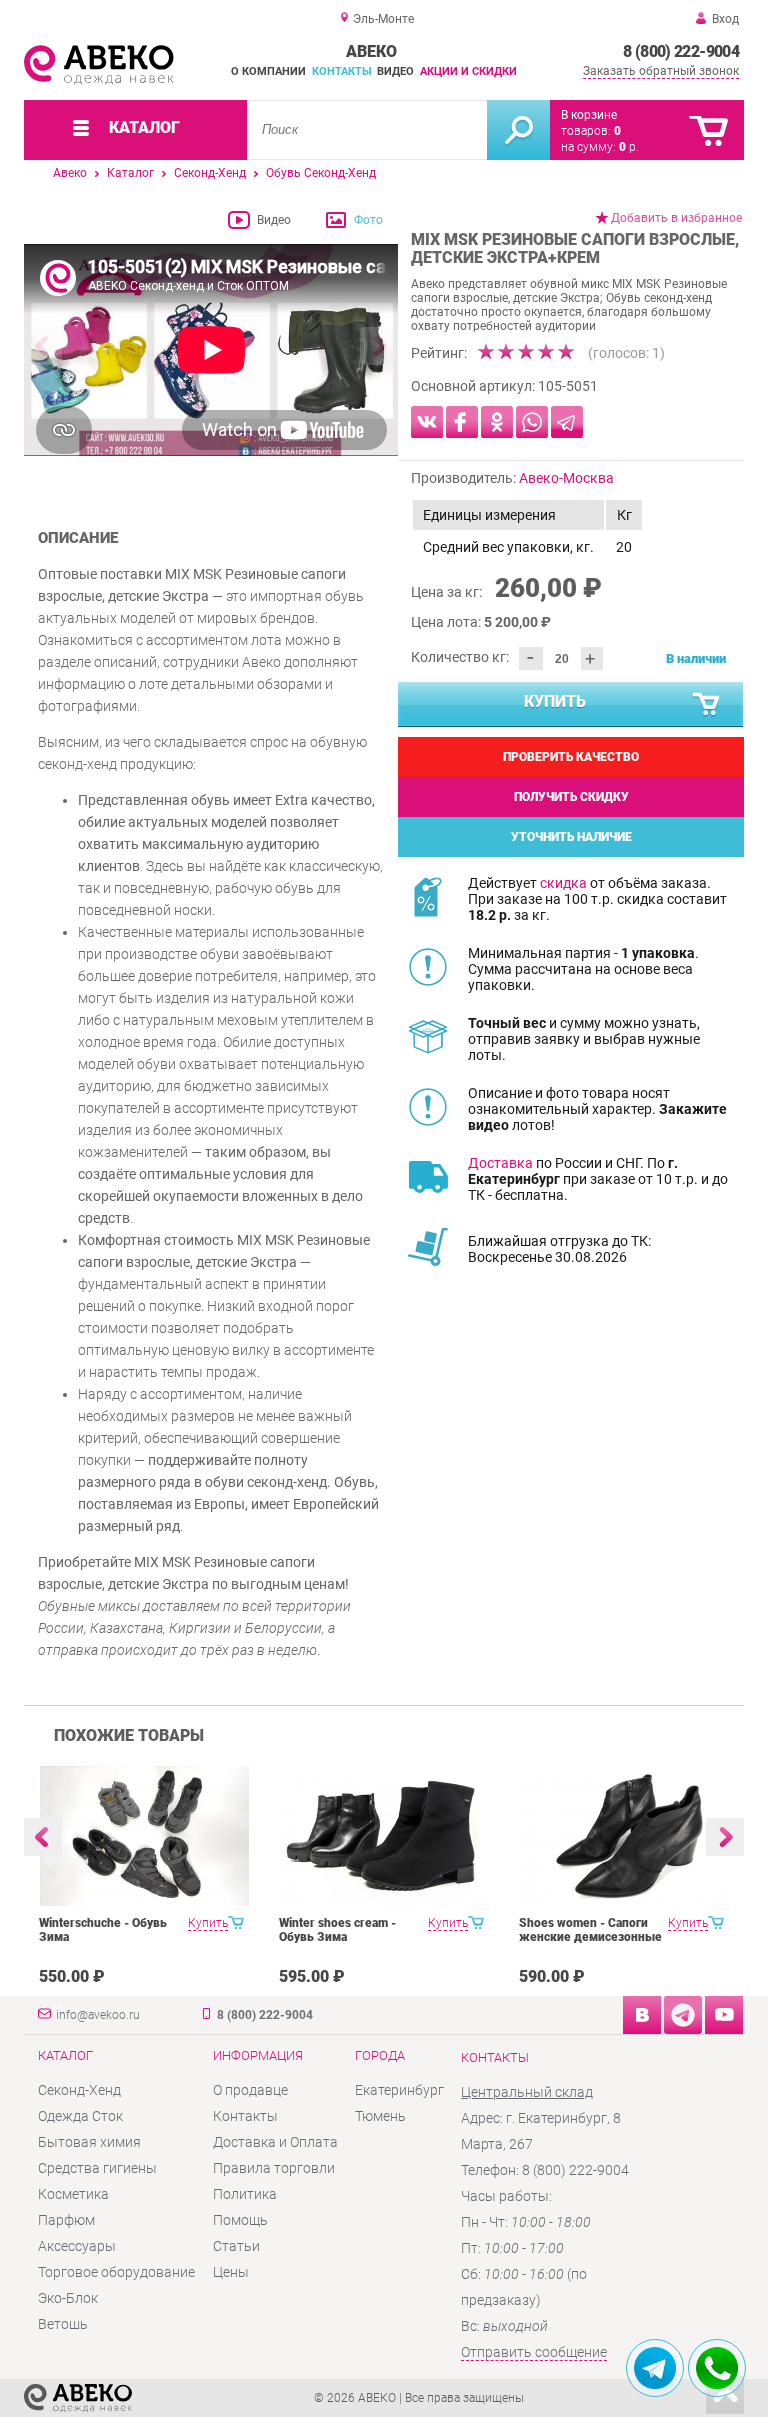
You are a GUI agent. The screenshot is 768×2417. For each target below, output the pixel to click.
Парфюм (66, 2220)
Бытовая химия (89, 2142)
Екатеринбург (399, 2090)
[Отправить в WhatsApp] (532, 422)
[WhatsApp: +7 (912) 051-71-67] (717, 2368)
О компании (268, 71)
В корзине (589, 115)
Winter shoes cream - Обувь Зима (337, 1930)
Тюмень (380, 2116)
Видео (395, 71)
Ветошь (63, 2324)
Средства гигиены (97, 2168)
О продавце (250, 2090)
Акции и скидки (468, 71)
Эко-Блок (68, 2298)
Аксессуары (77, 2246)
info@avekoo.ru (98, 2015)
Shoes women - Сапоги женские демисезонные (590, 1930)
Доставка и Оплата (275, 2142)
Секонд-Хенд (210, 173)
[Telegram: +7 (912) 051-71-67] (655, 2368)
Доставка (500, 1163)
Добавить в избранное (676, 218)
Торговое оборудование (116, 2272)
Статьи (236, 2246)
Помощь (240, 2220)
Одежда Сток (80, 2116)
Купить (555, 701)
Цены (231, 2272)
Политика (245, 2194)
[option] (211, 351)
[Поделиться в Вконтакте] (427, 422)
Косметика (73, 2194)
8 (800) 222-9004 (681, 51)
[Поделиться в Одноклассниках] (497, 422)
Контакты (342, 71)
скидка (563, 883)
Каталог (130, 173)
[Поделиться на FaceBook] (462, 422)
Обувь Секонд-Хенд (321, 173)
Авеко (70, 173)
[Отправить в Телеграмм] (567, 422)
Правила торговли (274, 2168)
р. (629, 147)
